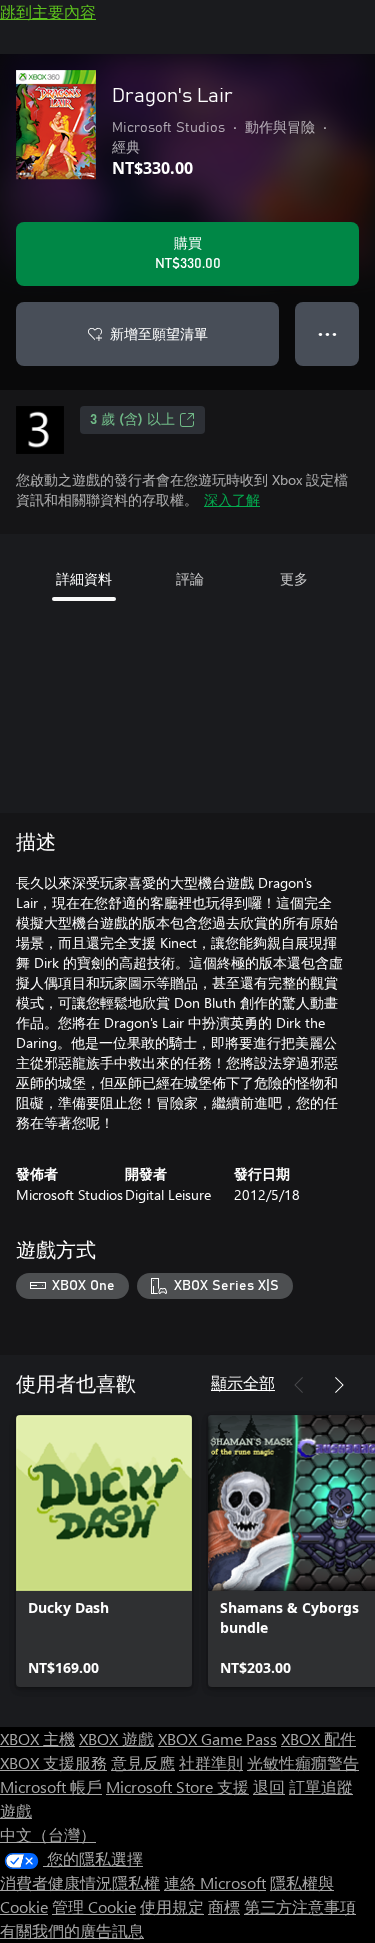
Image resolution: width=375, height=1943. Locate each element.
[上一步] (299, 1385)
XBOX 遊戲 (116, 1738)
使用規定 (172, 1906)
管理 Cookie (94, 1906)
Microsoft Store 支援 (177, 1786)
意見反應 (143, 1762)
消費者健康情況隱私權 (80, 1882)
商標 (224, 1906)
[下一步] (339, 1385)
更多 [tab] (294, 578)
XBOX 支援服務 (53, 1762)
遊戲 (16, 1810)
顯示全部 (243, 1382)
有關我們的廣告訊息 (72, 1930)
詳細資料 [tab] (84, 578)
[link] (104, 1551)
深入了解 (232, 499)
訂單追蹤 (321, 1786)
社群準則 (211, 1762)
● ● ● (327, 333)
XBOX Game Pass (217, 1738)
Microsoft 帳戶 (51, 1786)
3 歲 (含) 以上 (132, 420)
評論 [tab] (190, 578)
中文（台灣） (48, 1834)
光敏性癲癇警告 (303, 1762)
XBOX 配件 (318, 1738)
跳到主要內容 (48, 11)
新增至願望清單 (159, 333)
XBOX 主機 (37, 1738)
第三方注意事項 (300, 1906)
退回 (269, 1786)
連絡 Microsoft (215, 1882)
